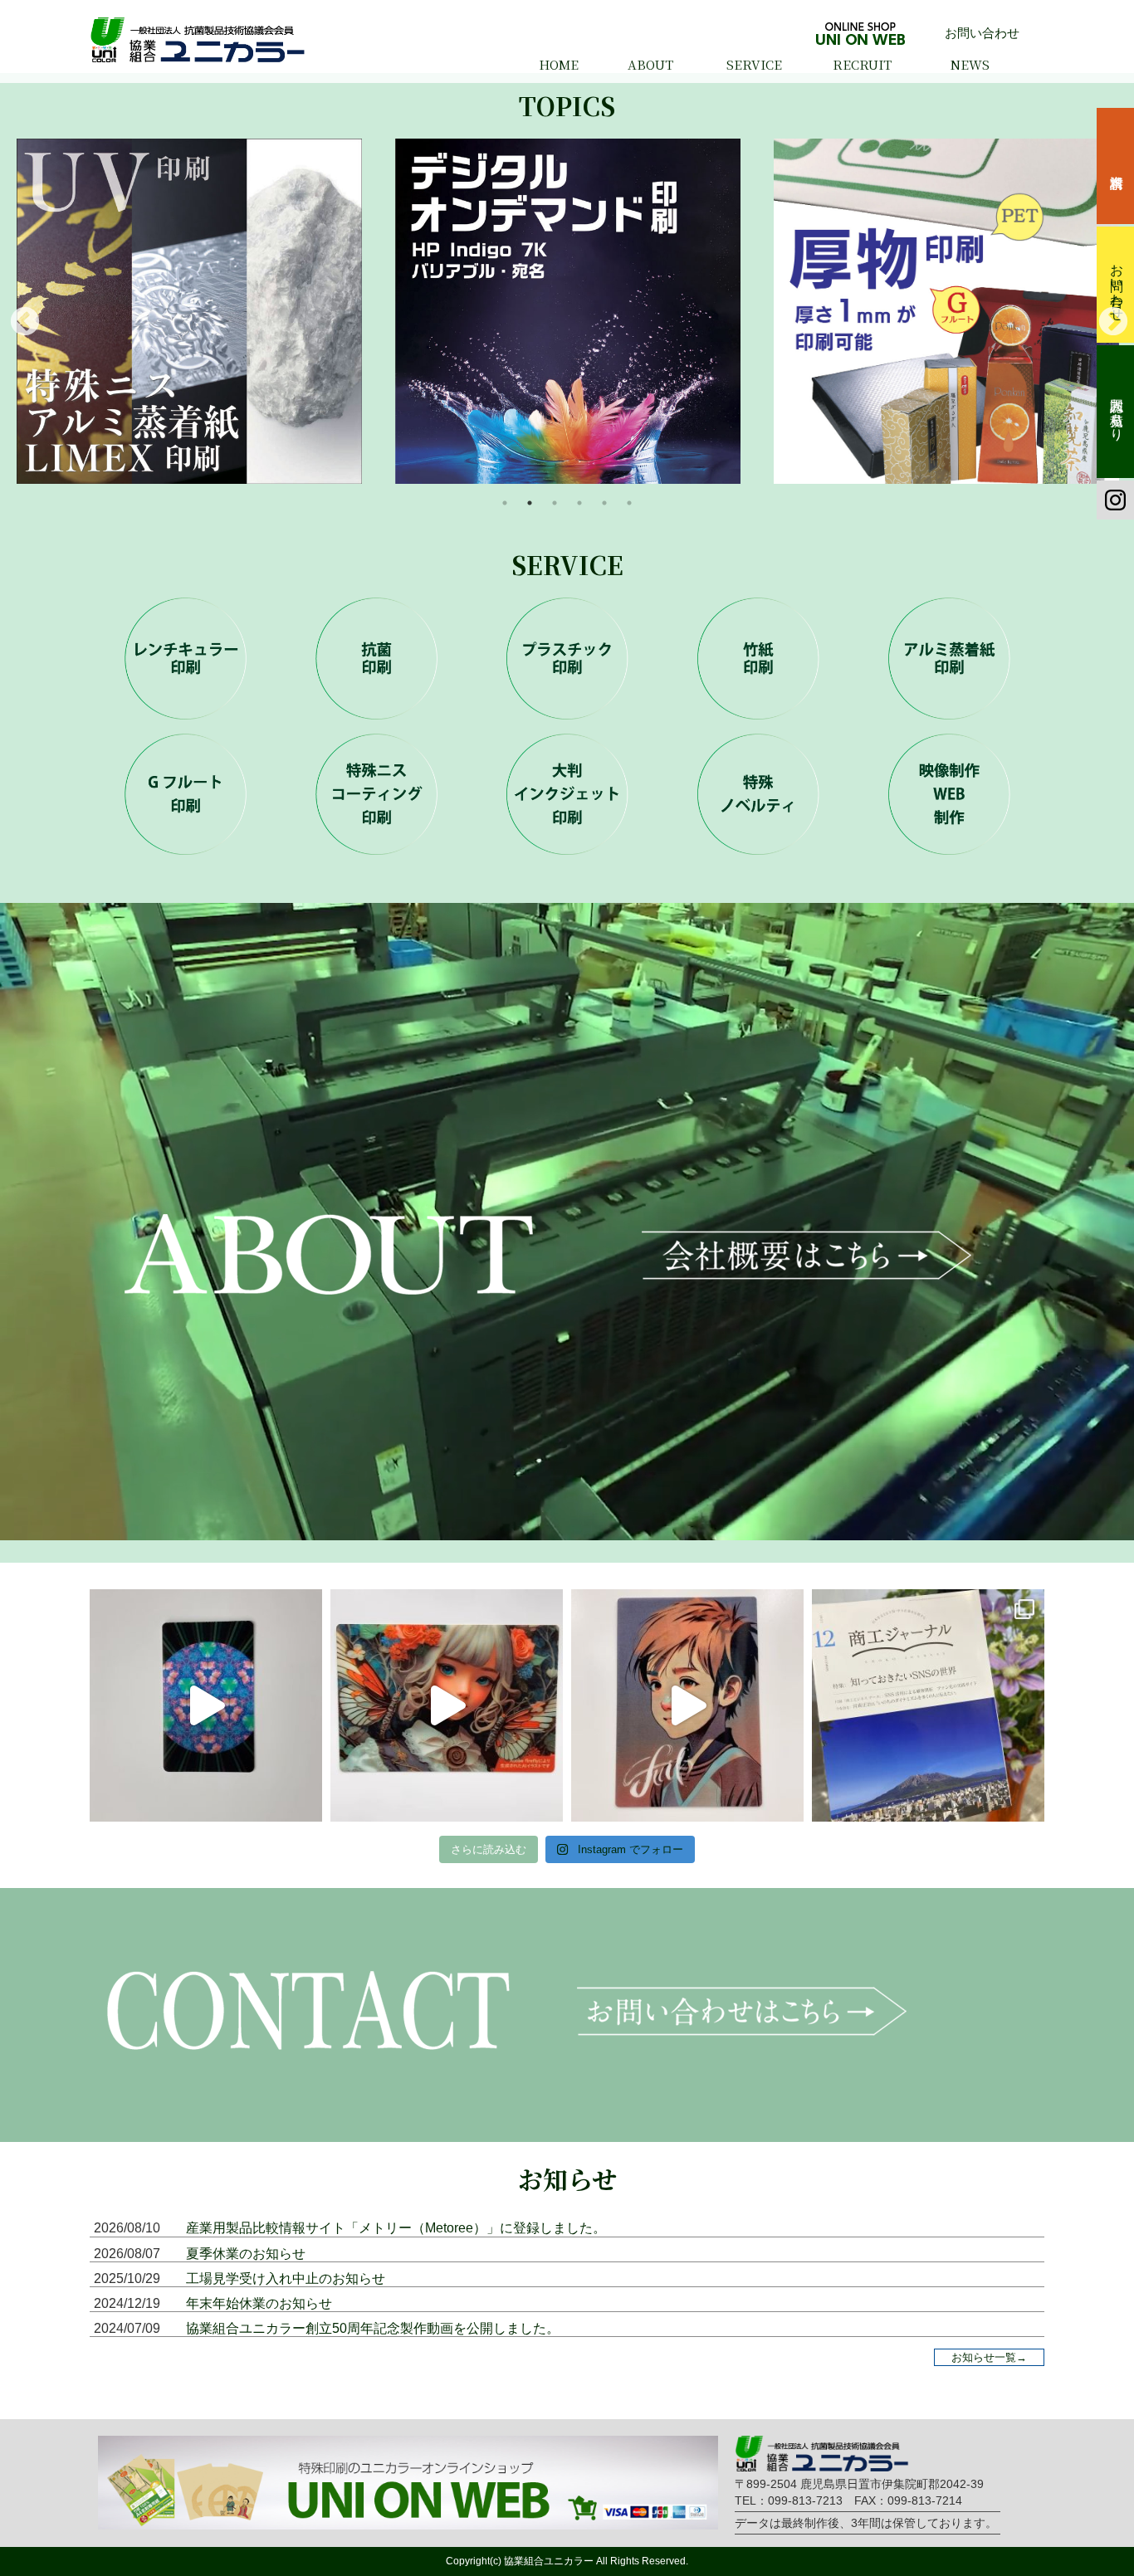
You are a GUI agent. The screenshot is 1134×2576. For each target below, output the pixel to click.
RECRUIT (862, 64)
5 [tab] (604, 503)
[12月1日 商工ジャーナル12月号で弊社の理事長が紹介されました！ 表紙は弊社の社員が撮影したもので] (928, 1705)
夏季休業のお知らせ (246, 2254)
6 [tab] (629, 503)
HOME (559, 64)
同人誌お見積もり (1117, 412)
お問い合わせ (982, 33)
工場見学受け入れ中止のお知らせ (286, 2278)
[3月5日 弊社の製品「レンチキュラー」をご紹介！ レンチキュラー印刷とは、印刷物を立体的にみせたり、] (447, 1705)
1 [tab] (505, 503)
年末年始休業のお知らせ (259, 2303)
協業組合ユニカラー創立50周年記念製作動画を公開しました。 (373, 2328)
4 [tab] (579, 503)
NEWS (970, 64)
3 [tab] (555, 503)
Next (1105, 315)
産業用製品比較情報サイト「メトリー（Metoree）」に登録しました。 (396, 2228)
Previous (17, 315)
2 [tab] (530, 503)
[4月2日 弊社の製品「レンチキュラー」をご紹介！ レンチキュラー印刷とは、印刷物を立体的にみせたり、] (206, 1705)
